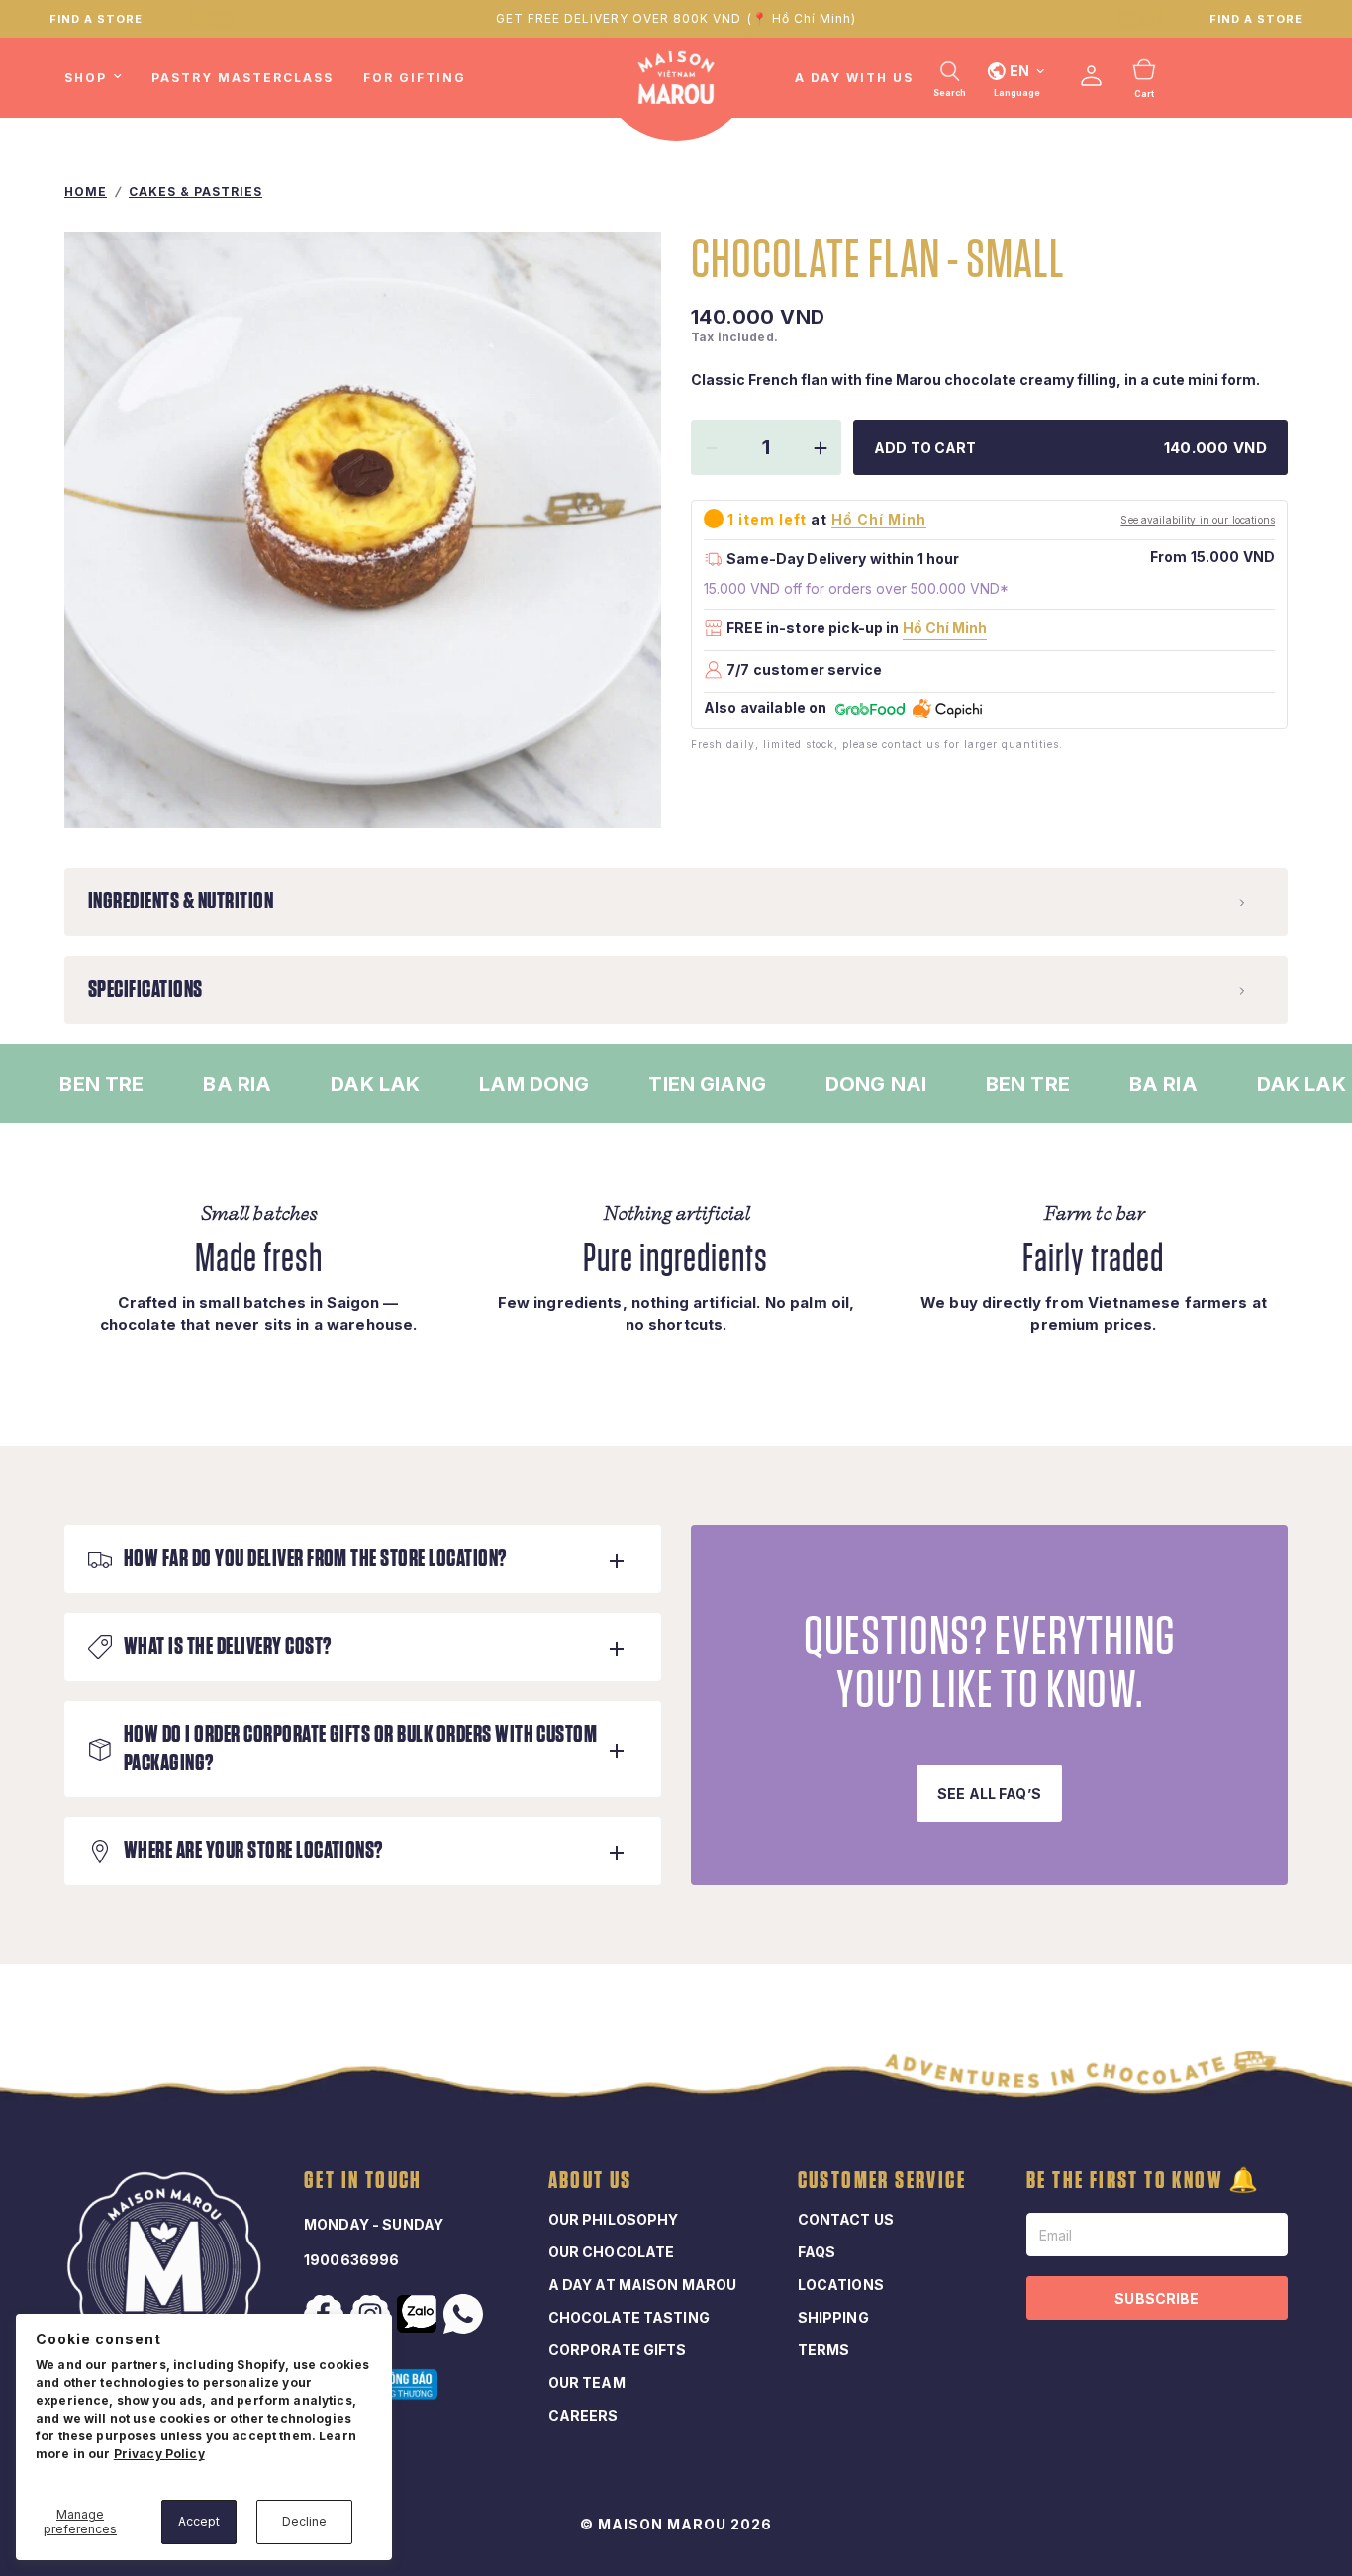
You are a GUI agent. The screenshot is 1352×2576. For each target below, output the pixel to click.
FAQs (817, 2252)
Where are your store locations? (253, 1851)
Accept (199, 2521)
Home (86, 191)
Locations (841, 2285)
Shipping (833, 2317)
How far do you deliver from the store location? (315, 1559)
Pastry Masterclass (242, 78)
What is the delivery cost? (227, 1647)
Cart (1144, 94)
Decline (304, 2521)
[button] (989, 1793)
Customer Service (882, 2181)
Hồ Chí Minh (945, 628)
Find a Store (1256, 19)
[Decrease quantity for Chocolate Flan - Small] (712, 448)
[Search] (950, 71)
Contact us (846, 2219)
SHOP (86, 78)
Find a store (96, 19)
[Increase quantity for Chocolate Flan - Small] (821, 448)
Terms (824, 2350)
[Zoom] (620, 787)
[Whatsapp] (465, 2314)
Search (950, 93)
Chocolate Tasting (629, 2317)
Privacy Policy (159, 2454)
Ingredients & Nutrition (181, 902)
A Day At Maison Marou (643, 2285)
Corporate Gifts (618, 2350)
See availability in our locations (1198, 520)
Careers (583, 2415)
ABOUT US (590, 2181)
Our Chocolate (612, 2252)
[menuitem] (100, 78)
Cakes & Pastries (195, 191)
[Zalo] (419, 2314)
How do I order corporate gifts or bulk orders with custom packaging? (360, 1749)
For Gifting (415, 78)
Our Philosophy (614, 2219)
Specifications (145, 990)
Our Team (587, 2383)
